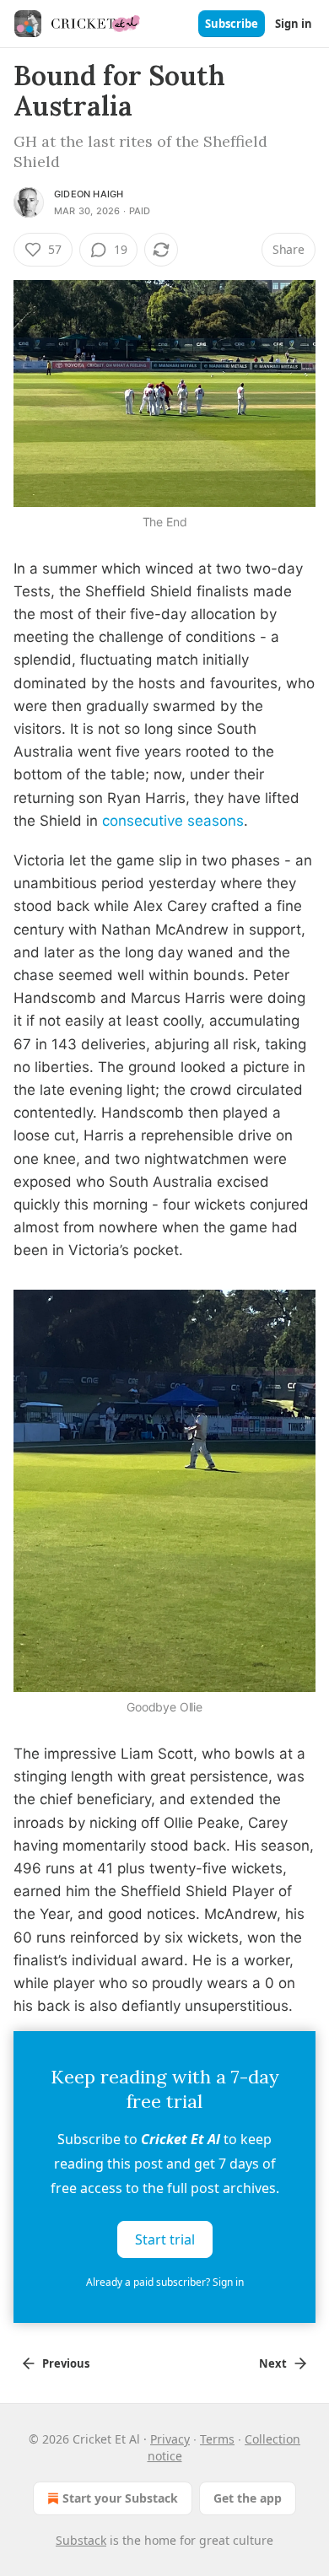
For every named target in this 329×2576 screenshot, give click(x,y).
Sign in (294, 24)
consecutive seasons (173, 821)
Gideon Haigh (89, 194)
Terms (217, 2439)
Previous (66, 2363)
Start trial (165, 2239)
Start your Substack (120, 2498)
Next (273, 2363)
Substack (81, 2540)
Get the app (248, 2498)
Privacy (170, 2439)
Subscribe (232, 24)
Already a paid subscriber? (165, 2282)
